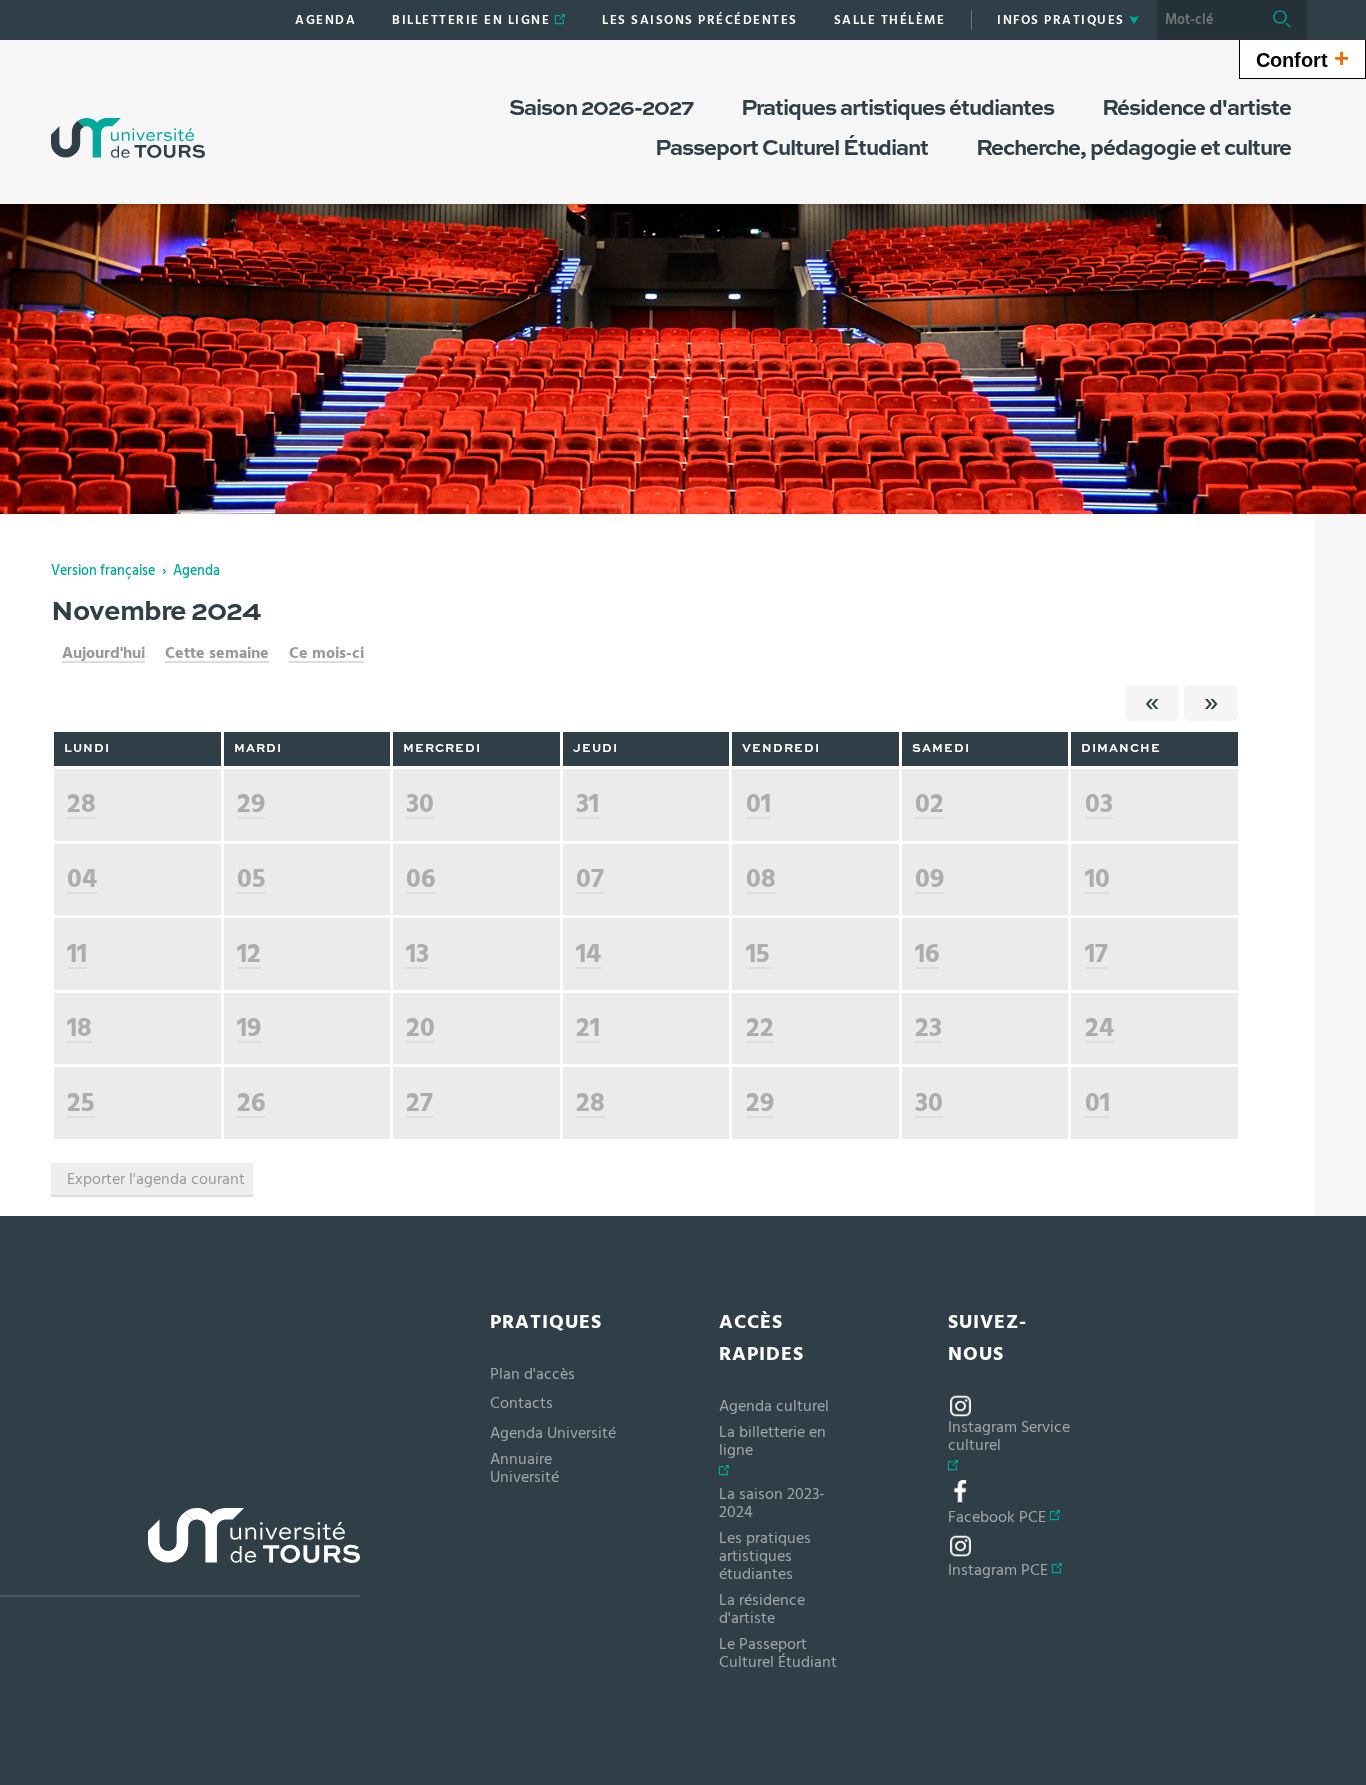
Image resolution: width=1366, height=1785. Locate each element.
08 (761, 878)
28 (81, 803)
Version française (103, 571)
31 (587, 803)
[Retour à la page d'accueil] (128, 118)
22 (760, 1027)
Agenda (196, 571)
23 (928, 1027)
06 (420, 878)
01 (758, 803)
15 (758, 953)
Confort (1302, 58)
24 (1099, 1027)
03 (1099, 803)
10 (1097, 878)
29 (251, 803)
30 (420, 803)
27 (419, 1102)
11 (77, 953)
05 (251, 878)
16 (927, 953)
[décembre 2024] (1211, 703)
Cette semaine (217, 653)
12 (249, 953)
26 (251, 1102)
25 (81, 1102)
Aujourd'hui (103, 653)
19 (249, 1027)
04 (82, 878)
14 (588, 953)
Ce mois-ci (326, 653)
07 (590, 878)
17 (1096, 953)
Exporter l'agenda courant (156, 1179)
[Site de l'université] (180, 1552)
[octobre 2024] (1152, 703)
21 (588, 1027)
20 (420, 1027)
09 (929, 878)
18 (79, 1027)
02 (929, 803)
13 (417, 953)
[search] (1207, 20)
